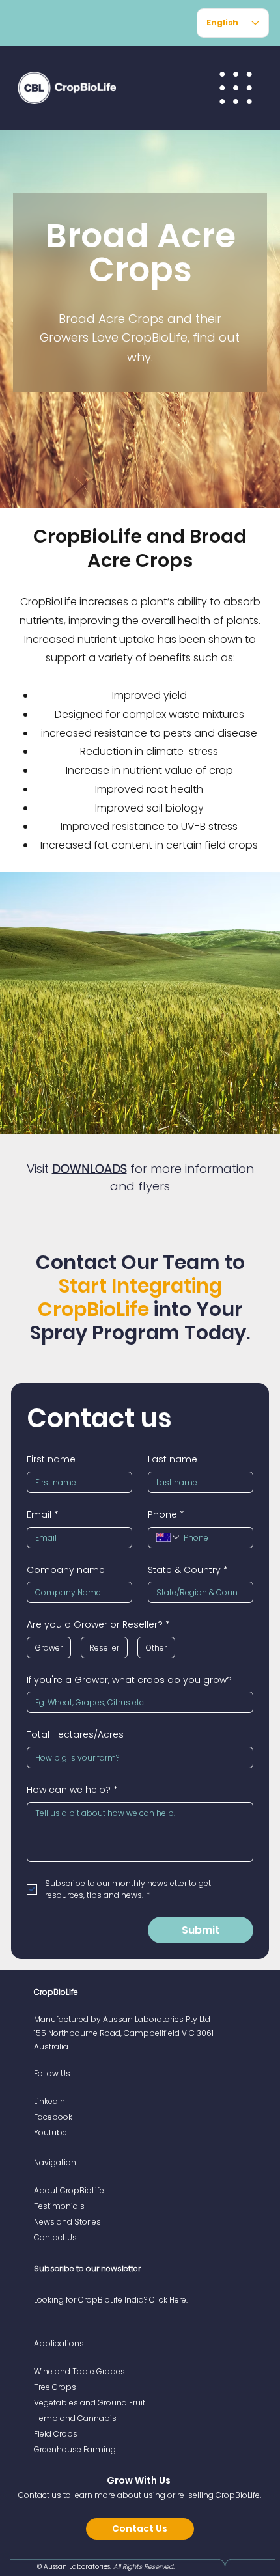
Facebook (53, 2117)
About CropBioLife (69, 2190)
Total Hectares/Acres (75, 1735)
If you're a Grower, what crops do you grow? (129, 1680)
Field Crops (56, 2434)
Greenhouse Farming (75, 2449)
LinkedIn (49, 2101)
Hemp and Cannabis (75, 2418)
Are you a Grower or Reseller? (98, 1625)
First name (51, 1459)
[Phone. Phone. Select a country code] (169, 1537)
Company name (66, 1570)
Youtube (50, 2132)
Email (43, 1515)
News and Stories (67, 2222)
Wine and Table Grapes (79, 2371)
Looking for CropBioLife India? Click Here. (111, 2300)
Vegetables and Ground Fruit (90, 2403)
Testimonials (59, 2206)
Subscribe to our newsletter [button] (87, 2268)
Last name (173, 1459)
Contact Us (55, 2237)
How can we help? (72, 1790)
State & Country (188, 1570)
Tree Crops (55, 2387)
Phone (166, 1515)
